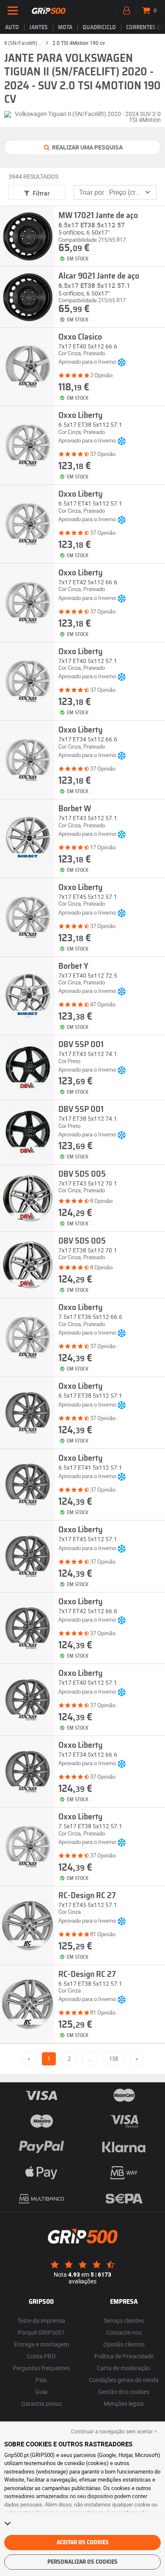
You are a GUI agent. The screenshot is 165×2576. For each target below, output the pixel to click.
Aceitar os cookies (83, 2543)
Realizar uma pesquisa (87, 147)
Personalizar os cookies (82, 2562)
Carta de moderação (124, 2368)
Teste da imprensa (41, 2320)
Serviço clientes (124, 2320)
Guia (41, 2392)
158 (114, 2059)
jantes (38, 28)
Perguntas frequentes (41, 2368)
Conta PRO (41, 2356)
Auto (12, 28)
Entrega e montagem (41, 2344)
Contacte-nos (124, 2332)
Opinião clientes (124, 2344)
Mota (65, 28)
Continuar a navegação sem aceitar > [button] (114, 2431)
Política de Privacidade (124, 2356)
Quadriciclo (99, 28)
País (41, 2380)
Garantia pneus (41, 2403)
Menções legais (124, 2403)
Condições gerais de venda (124, 2380)
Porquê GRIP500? (41, 2332)
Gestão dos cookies (124, 2392)
